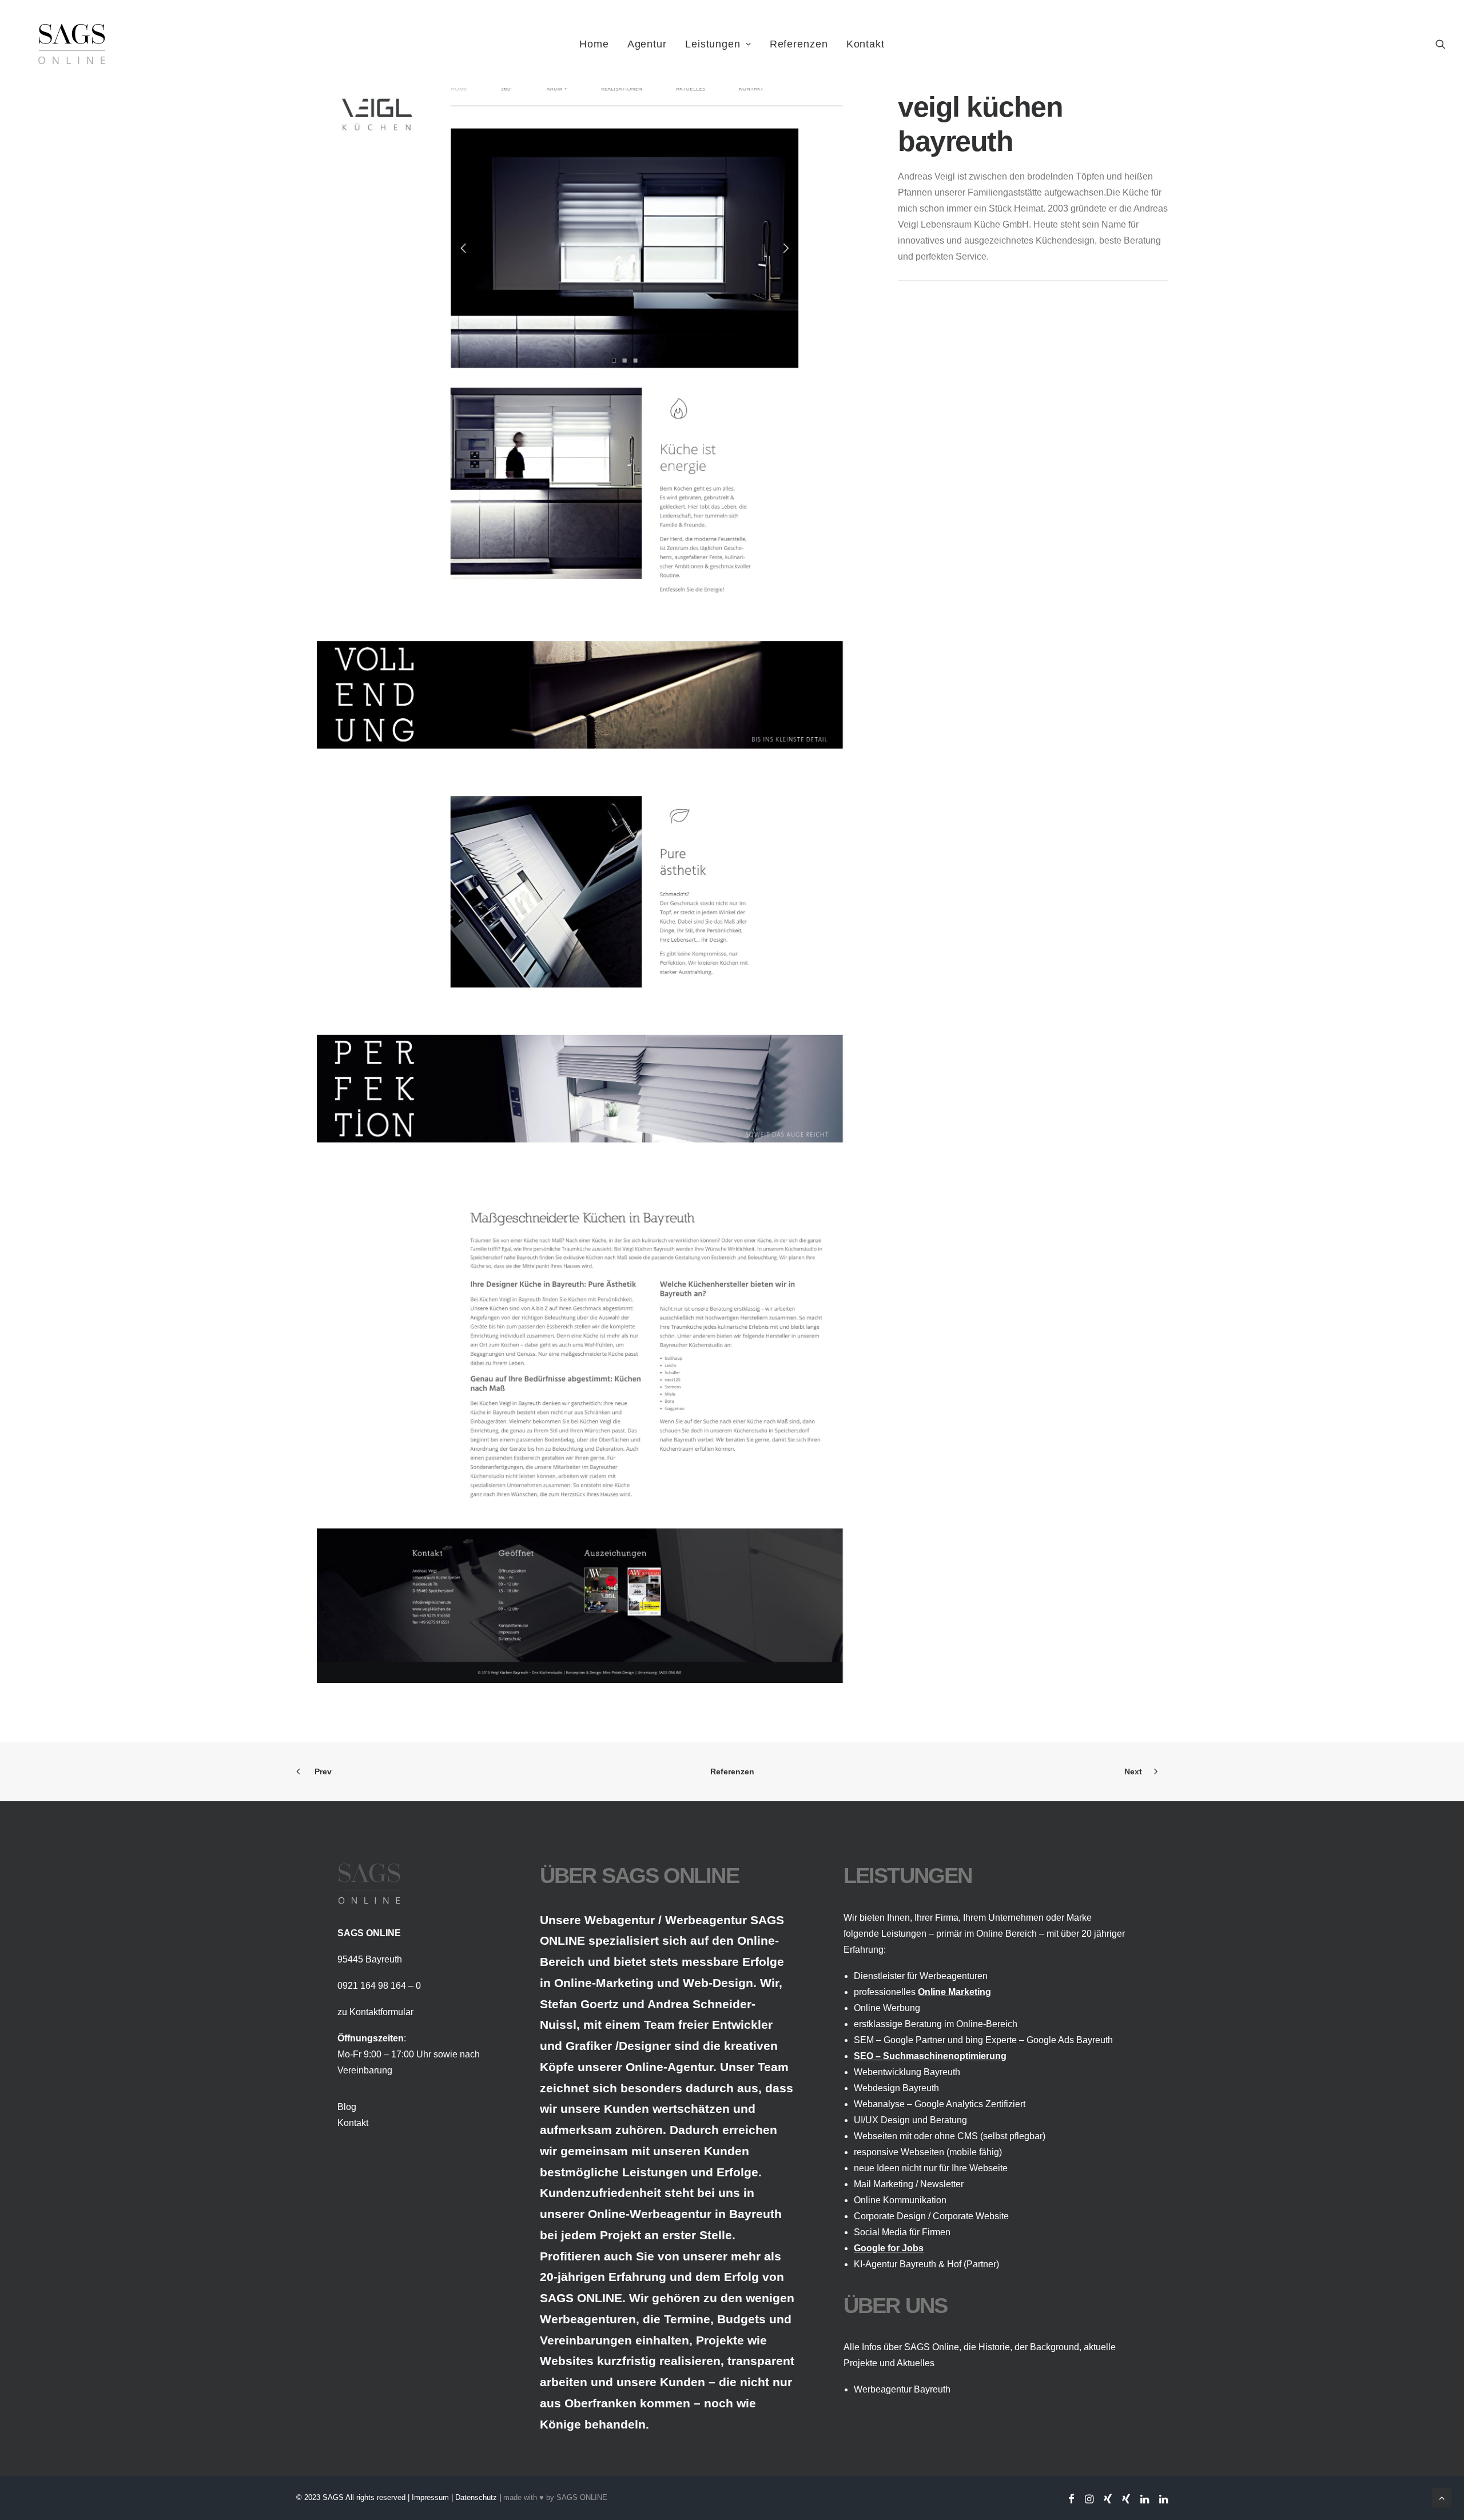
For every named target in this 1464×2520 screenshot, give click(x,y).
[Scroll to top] (1442, 2497)
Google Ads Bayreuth (1070, 2040)
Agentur (647, 44)
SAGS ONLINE (582, 2497)
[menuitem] (594, 44)
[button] (1441, 44)
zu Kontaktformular (375, 2012)
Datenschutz (476, 2497)
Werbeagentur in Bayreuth (706, 2214)
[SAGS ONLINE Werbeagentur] (72, 44)
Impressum (430, 2497)
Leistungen (713, 44)
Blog (347, 2107)
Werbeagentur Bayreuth (902, 2389)
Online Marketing (954, 1992)
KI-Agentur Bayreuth (895, 2264)
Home (594, 44)
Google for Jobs (889, 2248)
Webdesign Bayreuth (896, 2088)
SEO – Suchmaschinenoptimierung (930, 2056)
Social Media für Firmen (902, 2232)
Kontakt (866, 44)
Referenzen (799, 44)
